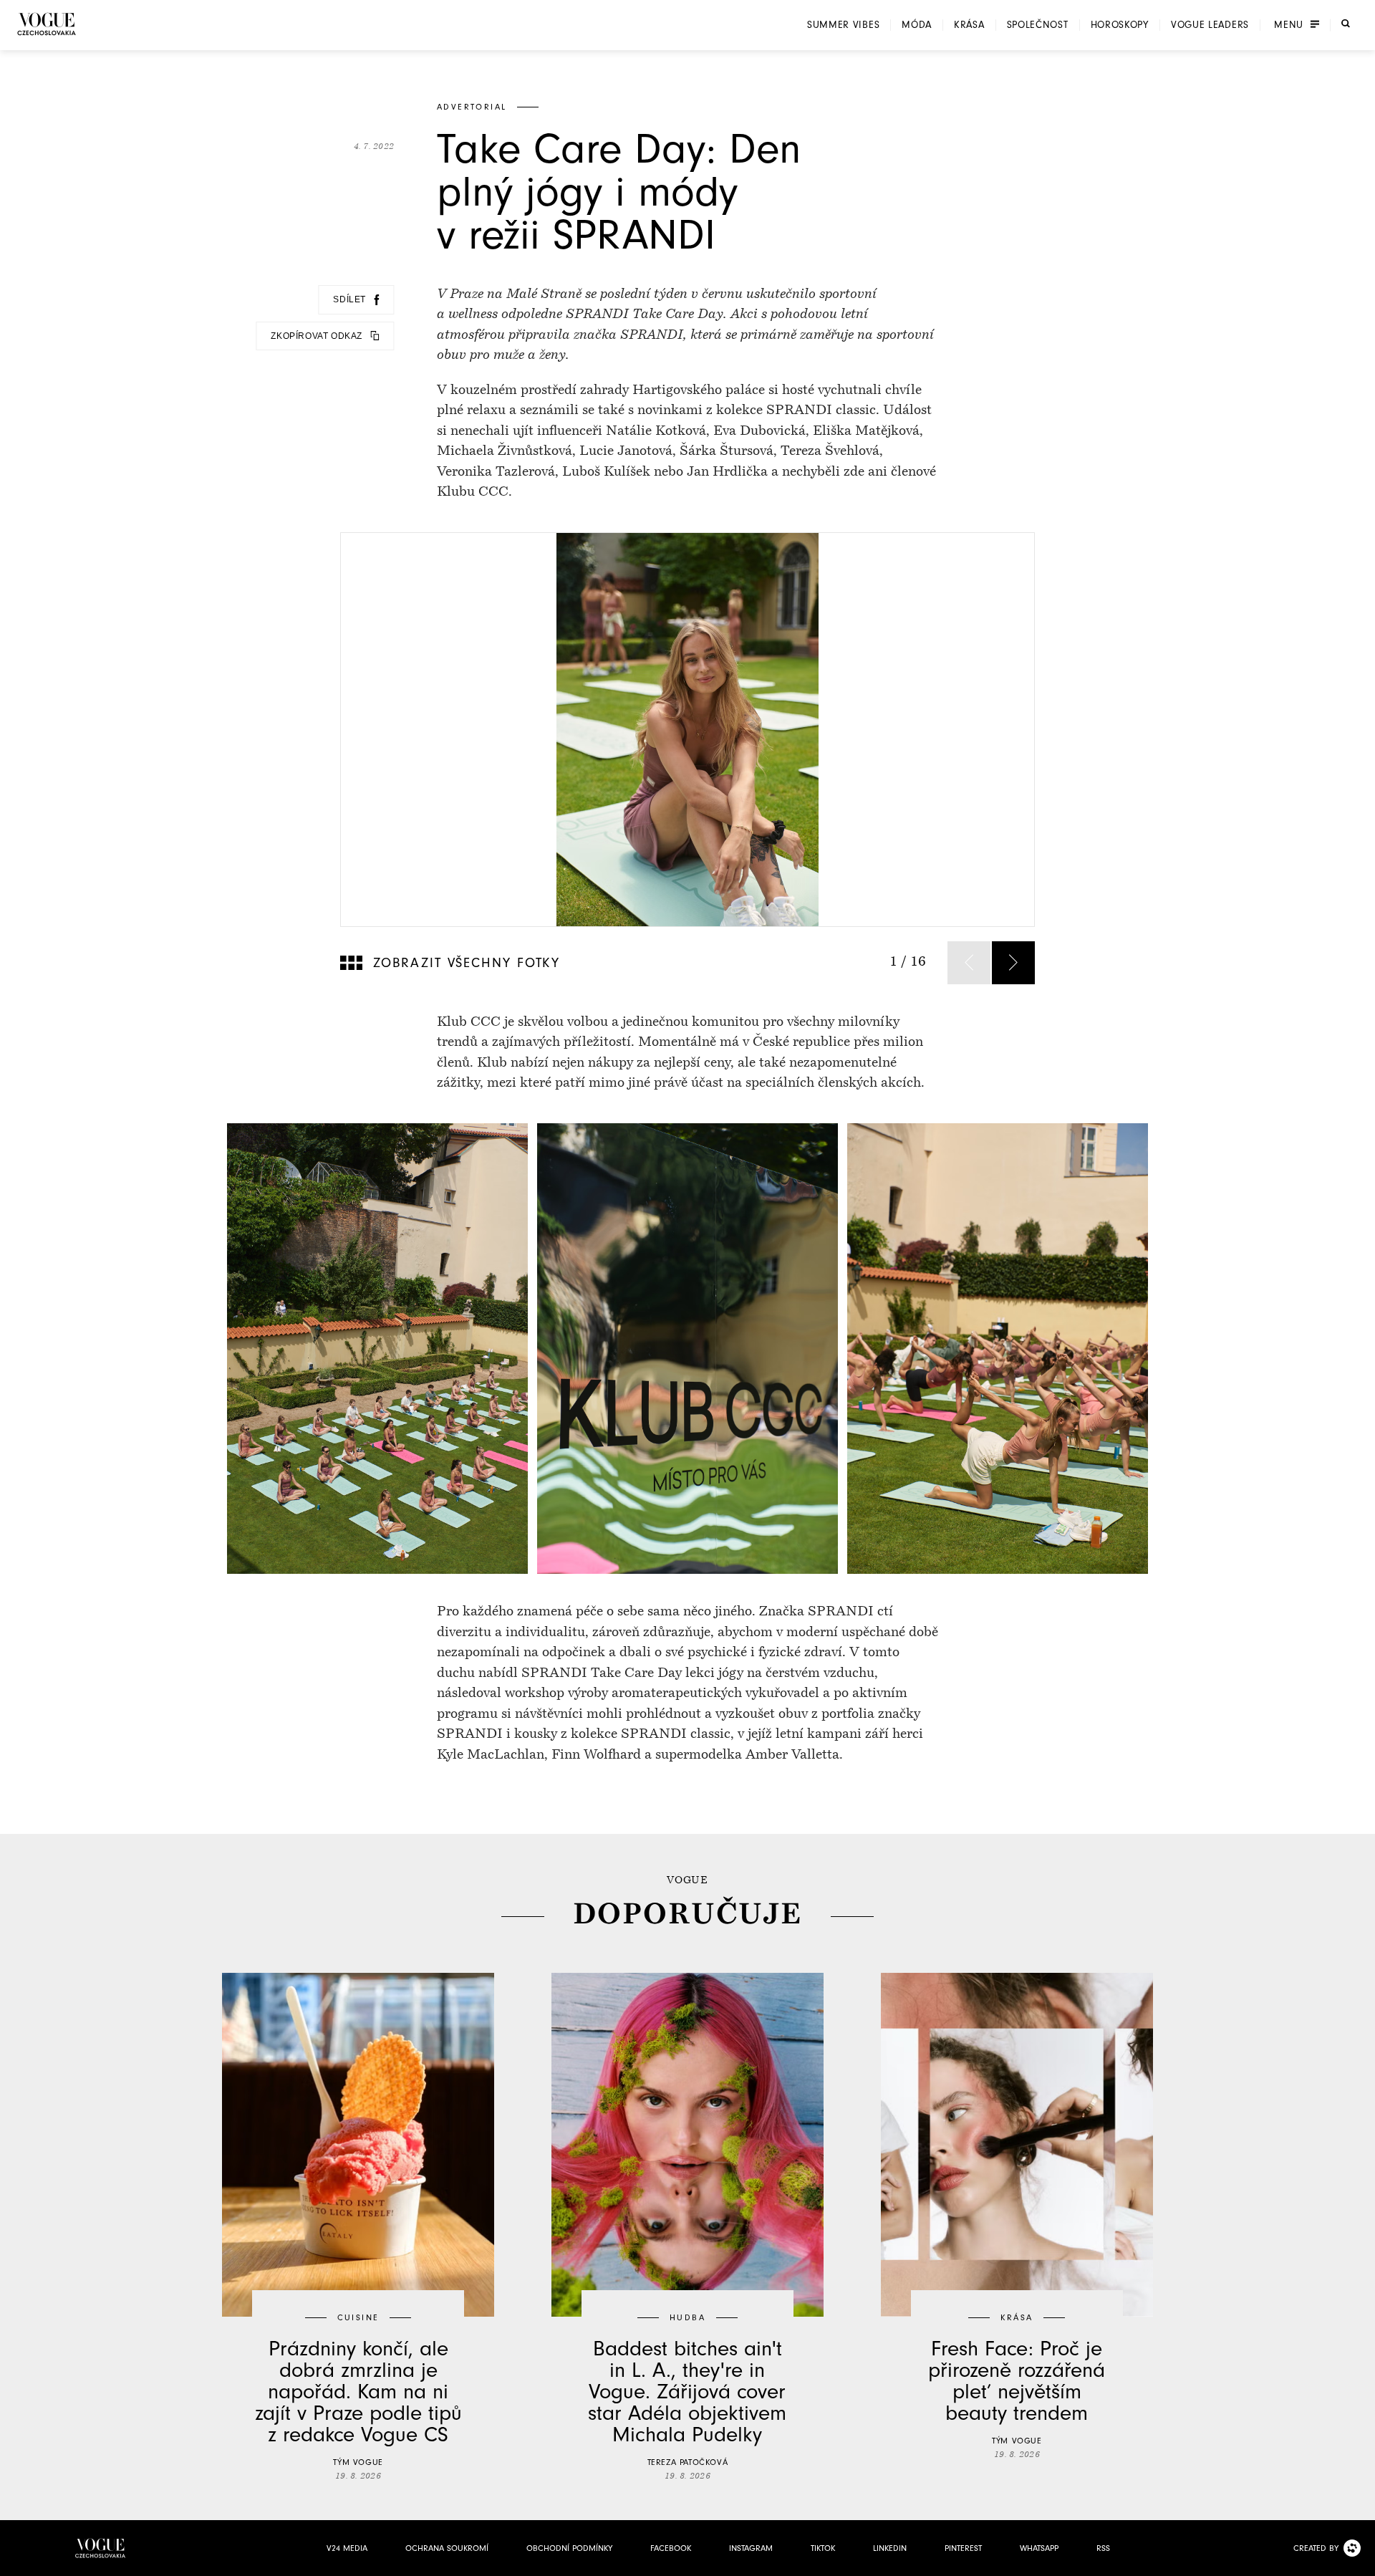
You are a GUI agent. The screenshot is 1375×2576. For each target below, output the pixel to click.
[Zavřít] (1360, 2561)
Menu (1289, 25)
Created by (1316, 2548)
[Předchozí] (969, 963)
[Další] (1013, 963)
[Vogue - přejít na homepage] (47, 24)
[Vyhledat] (1346, 24)
